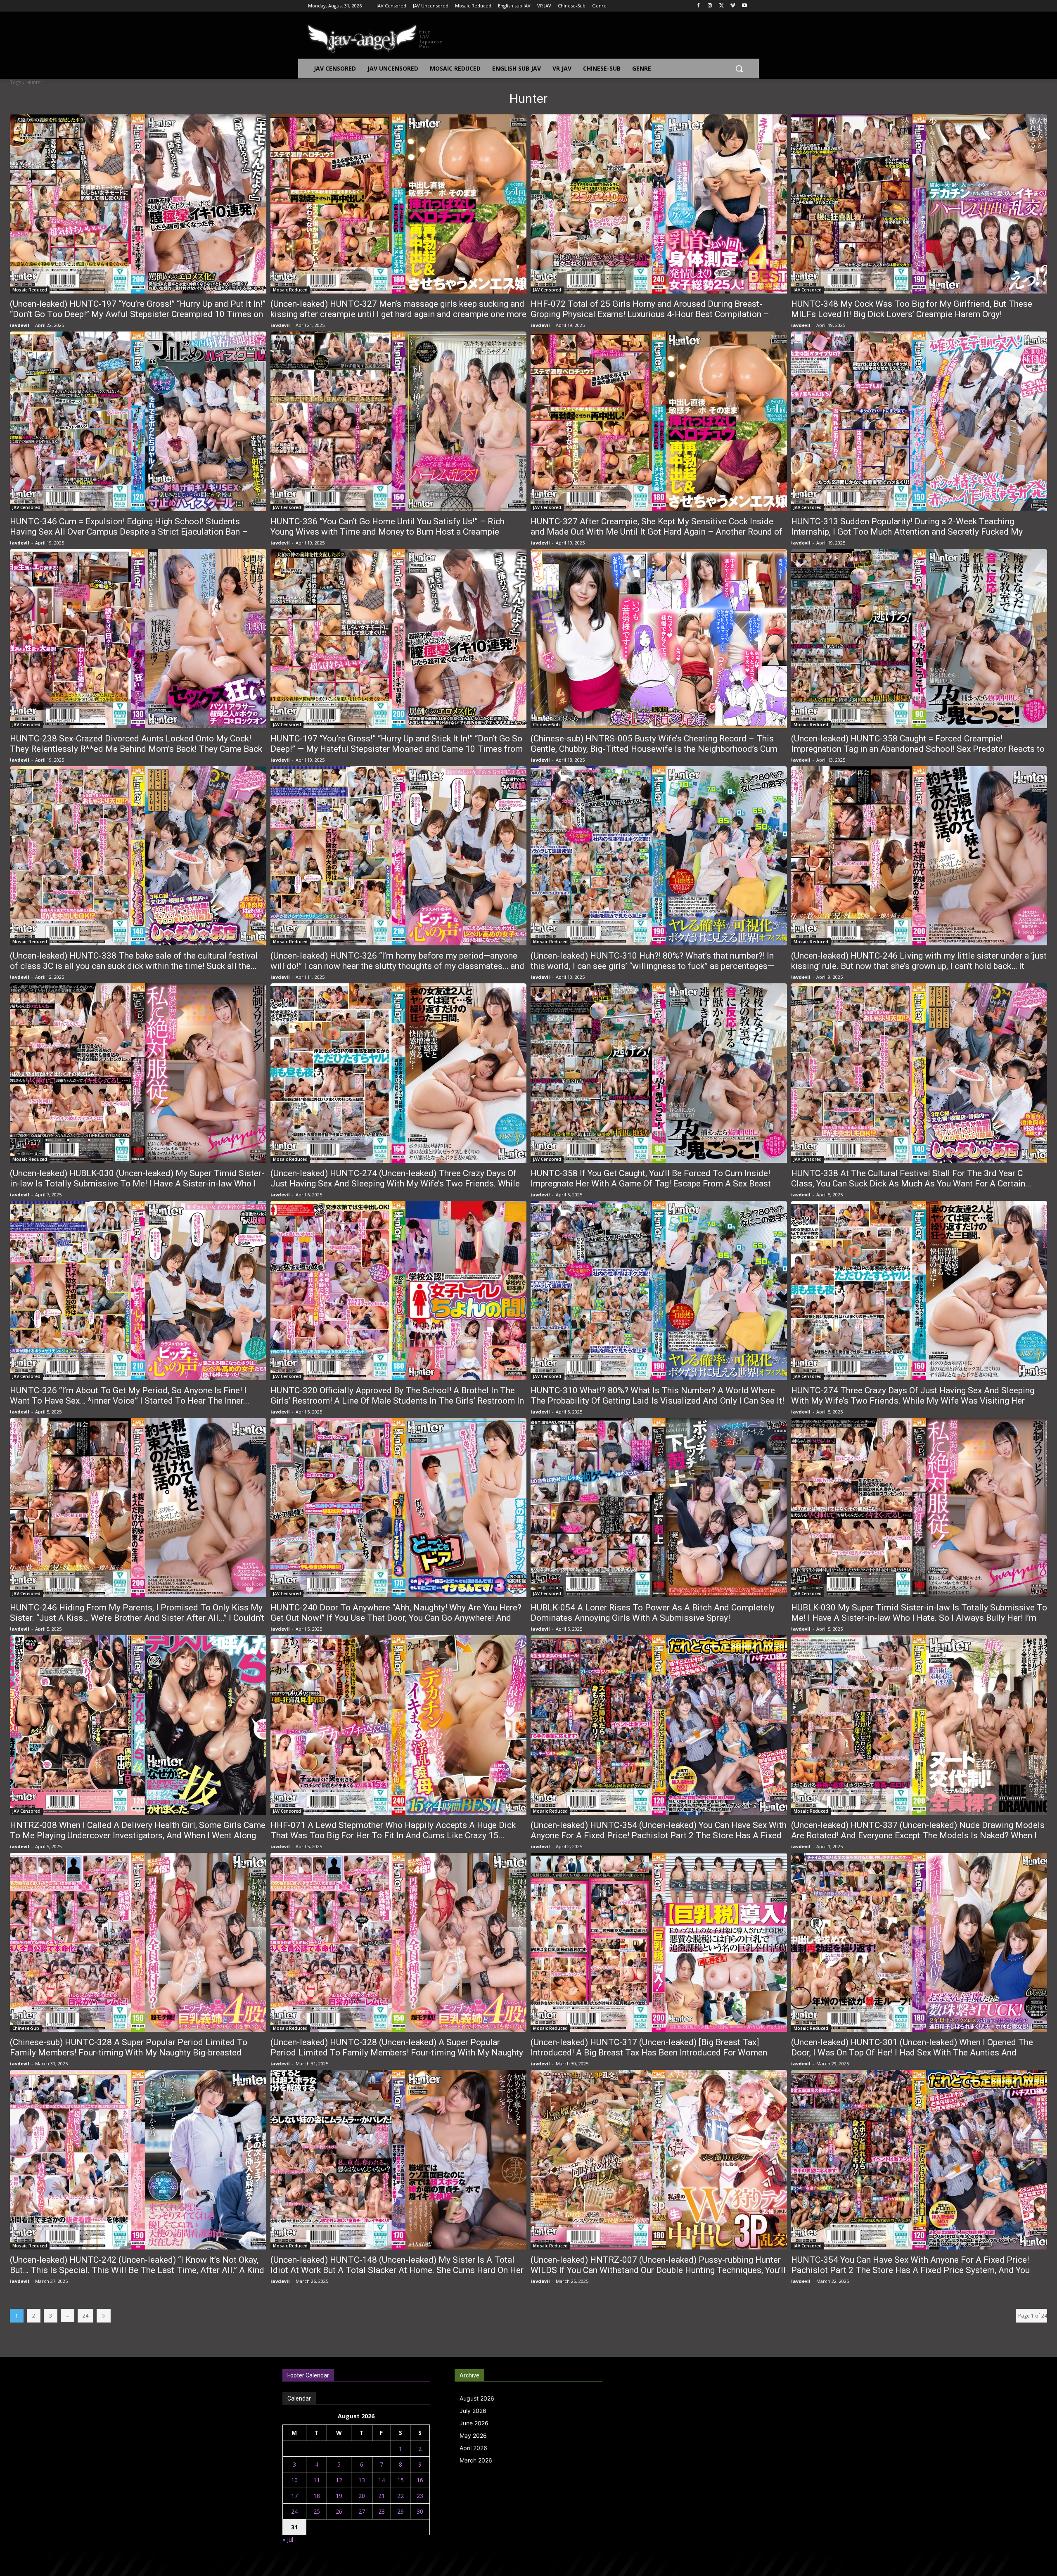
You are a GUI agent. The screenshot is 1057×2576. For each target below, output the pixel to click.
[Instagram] (710, 6)
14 (382, 2480)
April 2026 (473, 2448)
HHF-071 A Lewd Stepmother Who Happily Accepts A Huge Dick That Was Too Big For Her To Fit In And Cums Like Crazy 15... (393, 1830)
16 (420, 2480)
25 (317, 2511)
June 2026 (474, 2423)
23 (420, 2496)
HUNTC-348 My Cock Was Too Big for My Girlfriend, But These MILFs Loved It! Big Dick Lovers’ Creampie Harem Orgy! (912, 309)
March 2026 (476, 2460)
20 (362, 2496)
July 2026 (473, 2411)
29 (401, 2511)
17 (294, 2496)
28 (382, 2511)
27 (362, 2511)
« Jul (288, 2539)
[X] (722, 6)
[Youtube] (744, 6)
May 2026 (473, 2435)
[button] (739, 69)
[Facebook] (698, 6)
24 (85, 2316)
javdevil (20, 325)
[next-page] (104, 2316)
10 (294, 2480)
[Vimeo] (733, 6)
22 (401, 2496)
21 (382, 2496)
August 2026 (477, 2398)
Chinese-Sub (546, 724)
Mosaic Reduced (30, 290)
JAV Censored (547, 290)
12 (339, 2480)
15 (401, 2480)
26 (339, 2511)
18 (317, 2496)
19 (339, 2496)
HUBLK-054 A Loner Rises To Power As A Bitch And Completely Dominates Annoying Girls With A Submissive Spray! (653, 1613)
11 (317, 2480)
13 (362, 2480)
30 (420, 2511)
